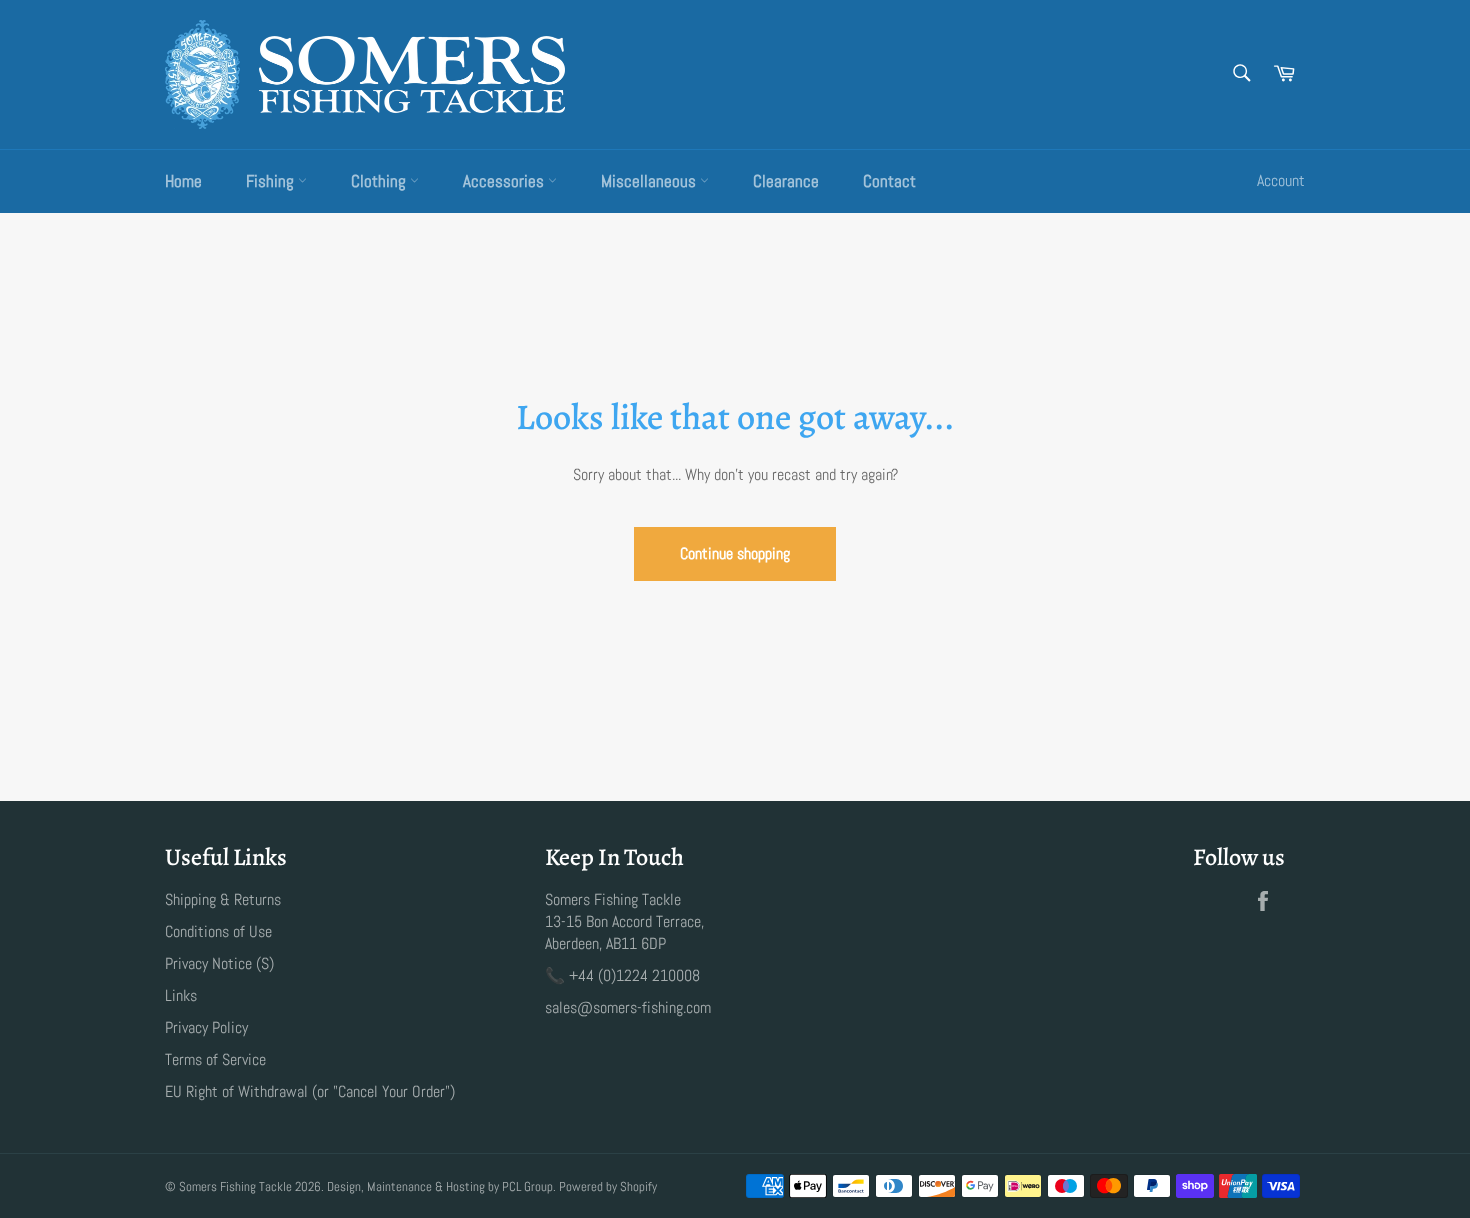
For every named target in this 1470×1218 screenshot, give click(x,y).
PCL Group (527, 1186)
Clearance (786, 181)
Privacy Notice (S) (219, 963)
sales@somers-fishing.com (628, 1007)
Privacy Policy (206, 1027)
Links (181, 995)
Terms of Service (215, 1059)
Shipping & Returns (223, 899)
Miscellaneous (650, 181)
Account (1281, 180)
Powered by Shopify (608, 1186)
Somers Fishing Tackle (235, 1186)
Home (183, 181)
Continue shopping (735, 553)
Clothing (380, 181)
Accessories (505, 181)
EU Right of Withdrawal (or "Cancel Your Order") (310, 1091)
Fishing (272, 181)
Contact (889, 181)
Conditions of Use (218, 931)
